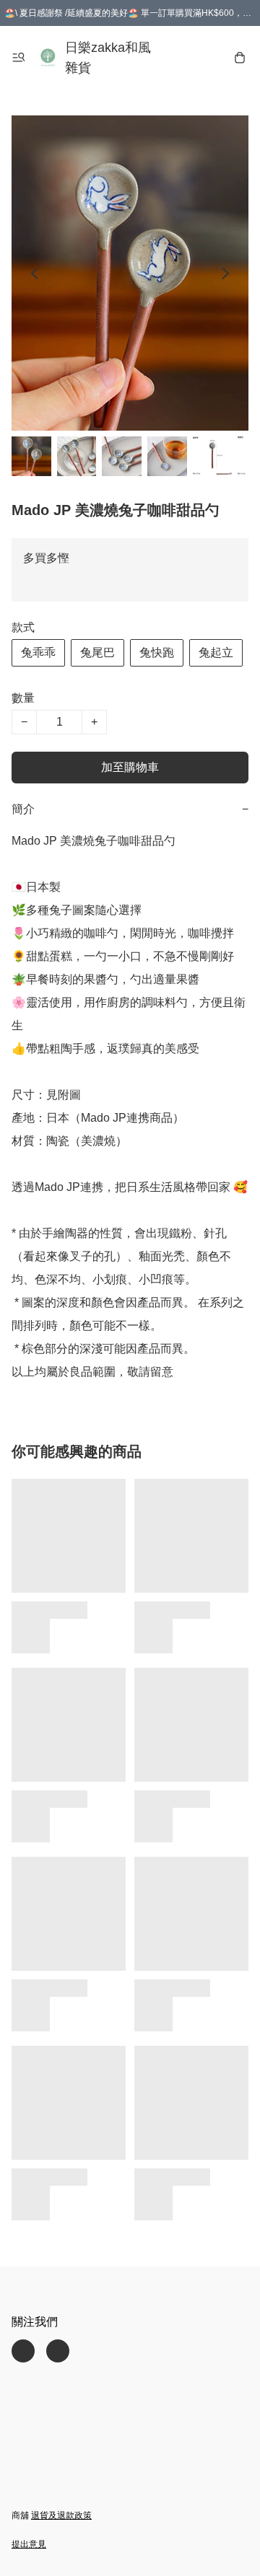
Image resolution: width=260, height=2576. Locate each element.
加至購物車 (130, 767)
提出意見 (29, 2544)
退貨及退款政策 (61, 2515)
